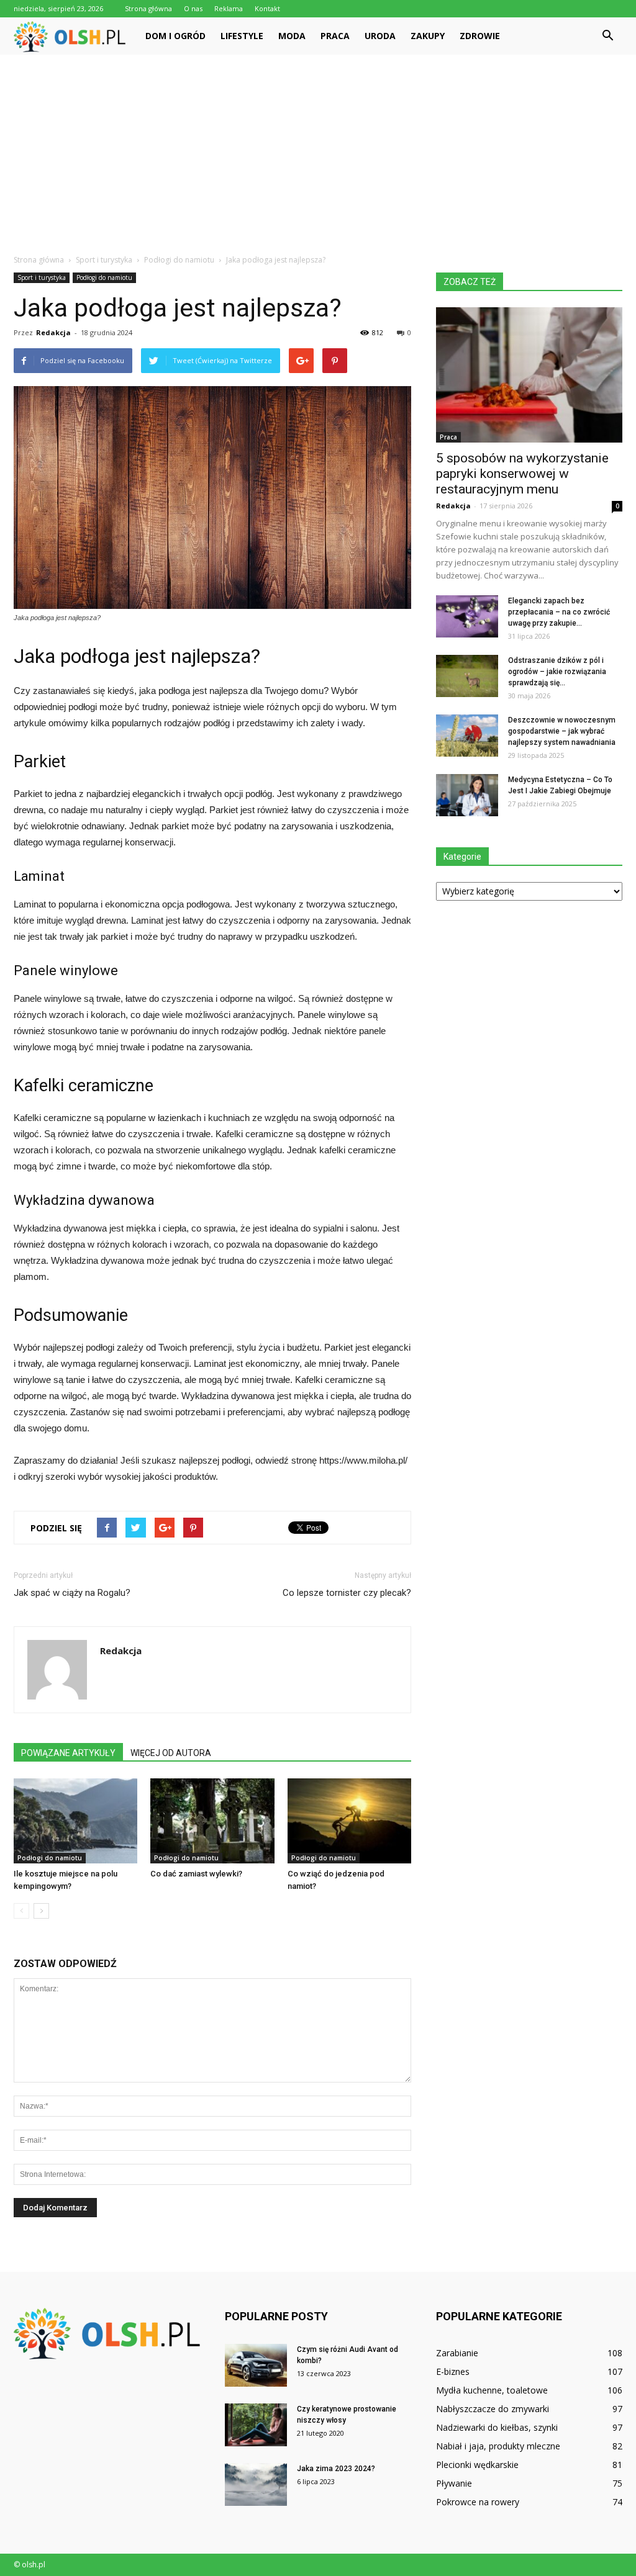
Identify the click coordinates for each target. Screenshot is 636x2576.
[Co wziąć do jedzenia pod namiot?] (349, 1821)
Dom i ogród (175, 36)
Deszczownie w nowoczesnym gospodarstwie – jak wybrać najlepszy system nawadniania (562, 731)
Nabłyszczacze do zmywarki (493, 2409)
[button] (607, 36)
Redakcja (53, 332)
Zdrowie (480, 36)
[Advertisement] (318, 148)
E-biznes (453, 2371)
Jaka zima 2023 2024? (336, 2469)
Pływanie (454, 2483)
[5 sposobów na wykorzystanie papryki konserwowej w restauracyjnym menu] (529, 375)
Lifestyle (242, 36)
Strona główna (148, 8)
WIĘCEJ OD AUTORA (171, 1753)
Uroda (380, 36)
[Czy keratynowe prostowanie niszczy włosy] (256, 2425)
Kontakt (267, 8)
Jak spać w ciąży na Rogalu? (72, 1593)
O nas (193, 8)
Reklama (229, 8)
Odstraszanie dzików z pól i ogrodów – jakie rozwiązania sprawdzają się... (557, 672)
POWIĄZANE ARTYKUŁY (68, 1753)
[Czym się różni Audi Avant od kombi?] (256, 2365)
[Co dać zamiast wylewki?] (212, 1821)
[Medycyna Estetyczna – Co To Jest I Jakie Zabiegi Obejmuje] (467, 795)
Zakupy (428, 36)
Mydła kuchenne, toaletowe (492, 2390)
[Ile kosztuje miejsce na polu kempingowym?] (75, 1821)
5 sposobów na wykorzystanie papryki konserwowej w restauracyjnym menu (522, 474)
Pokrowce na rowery (478, 2502)
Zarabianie (457, 2353)
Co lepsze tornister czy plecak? (347, 1593)
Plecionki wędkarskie (477, 2465)
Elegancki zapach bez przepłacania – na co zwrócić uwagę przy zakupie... (559, 612)
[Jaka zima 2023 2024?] (256, 2484)
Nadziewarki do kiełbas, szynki (497, 2427)
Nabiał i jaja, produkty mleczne (498, 2446)
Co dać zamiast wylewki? (196, 1874)
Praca (335, 36)
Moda (292, 36)
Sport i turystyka (42, 277)
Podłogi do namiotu (104, 277)
